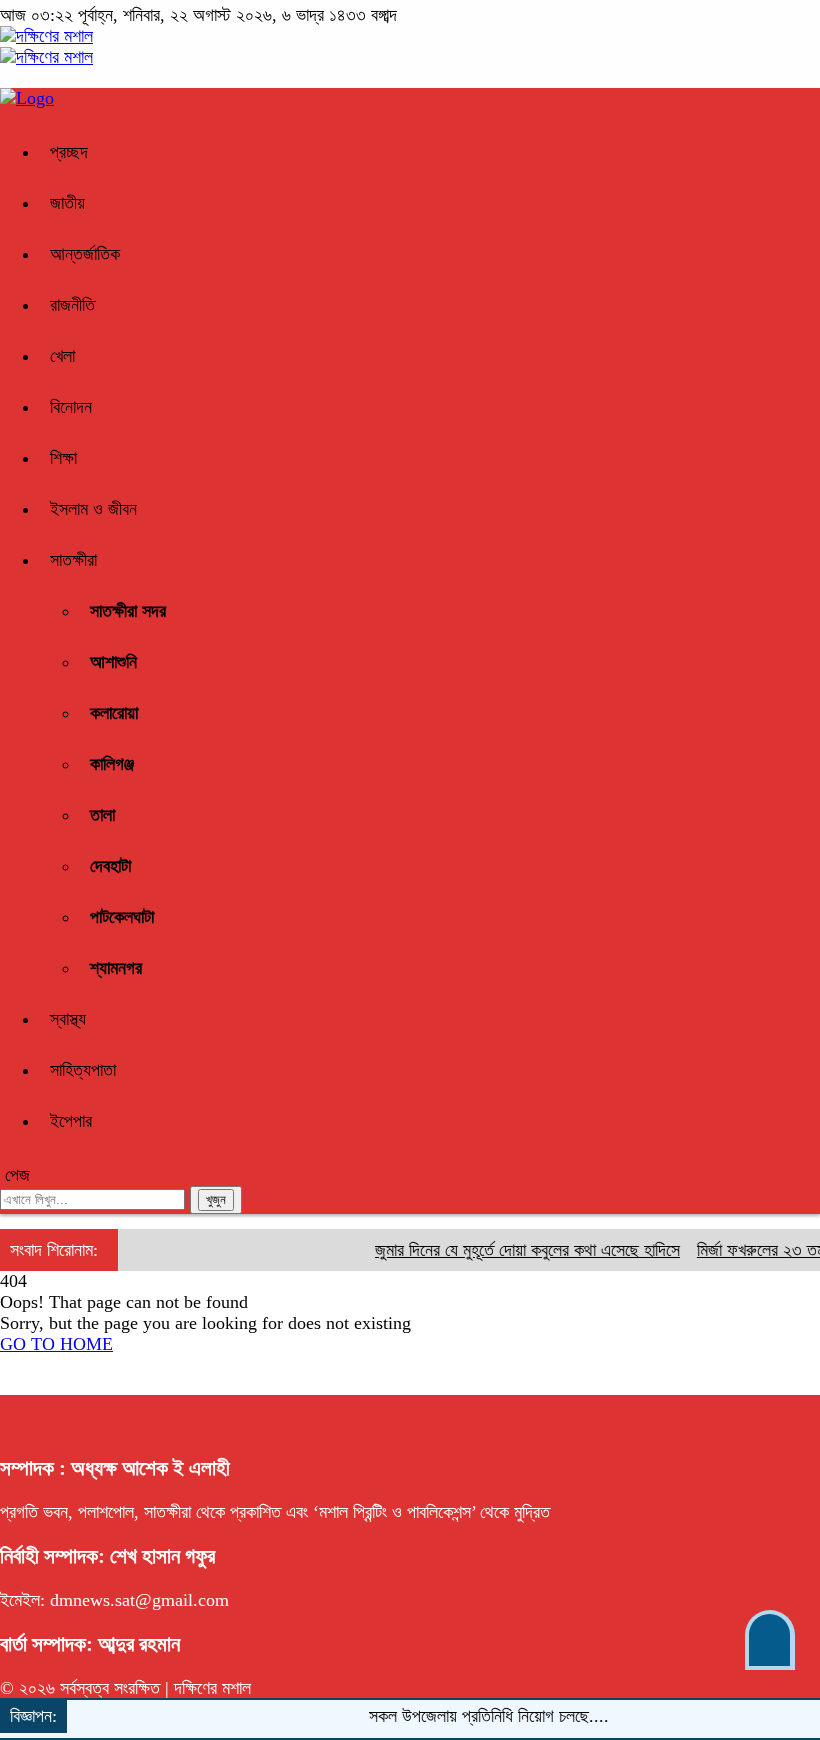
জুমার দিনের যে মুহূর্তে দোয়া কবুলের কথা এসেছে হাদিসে (516, 1250)
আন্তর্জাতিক (85, 254)
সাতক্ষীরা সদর (128, 611)
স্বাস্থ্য (68, 1019)
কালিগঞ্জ (112, 764)
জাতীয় (67, 203)
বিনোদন (71, 407)
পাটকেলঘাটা (122, 917)
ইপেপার (71, 1121)
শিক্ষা (63, 458)
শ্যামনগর (116, 968)
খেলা (62, 356)
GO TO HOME (56, 1344)
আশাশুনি (113, 662)
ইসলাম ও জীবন (93, 509)
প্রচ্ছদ (69, 152)
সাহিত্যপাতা (83, 1070)
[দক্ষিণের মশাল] (46, 36)
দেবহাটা (110, 866)
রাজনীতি (72, 305)
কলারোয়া (114, 713)
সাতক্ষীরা (73, 560)
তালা (102, 815)
